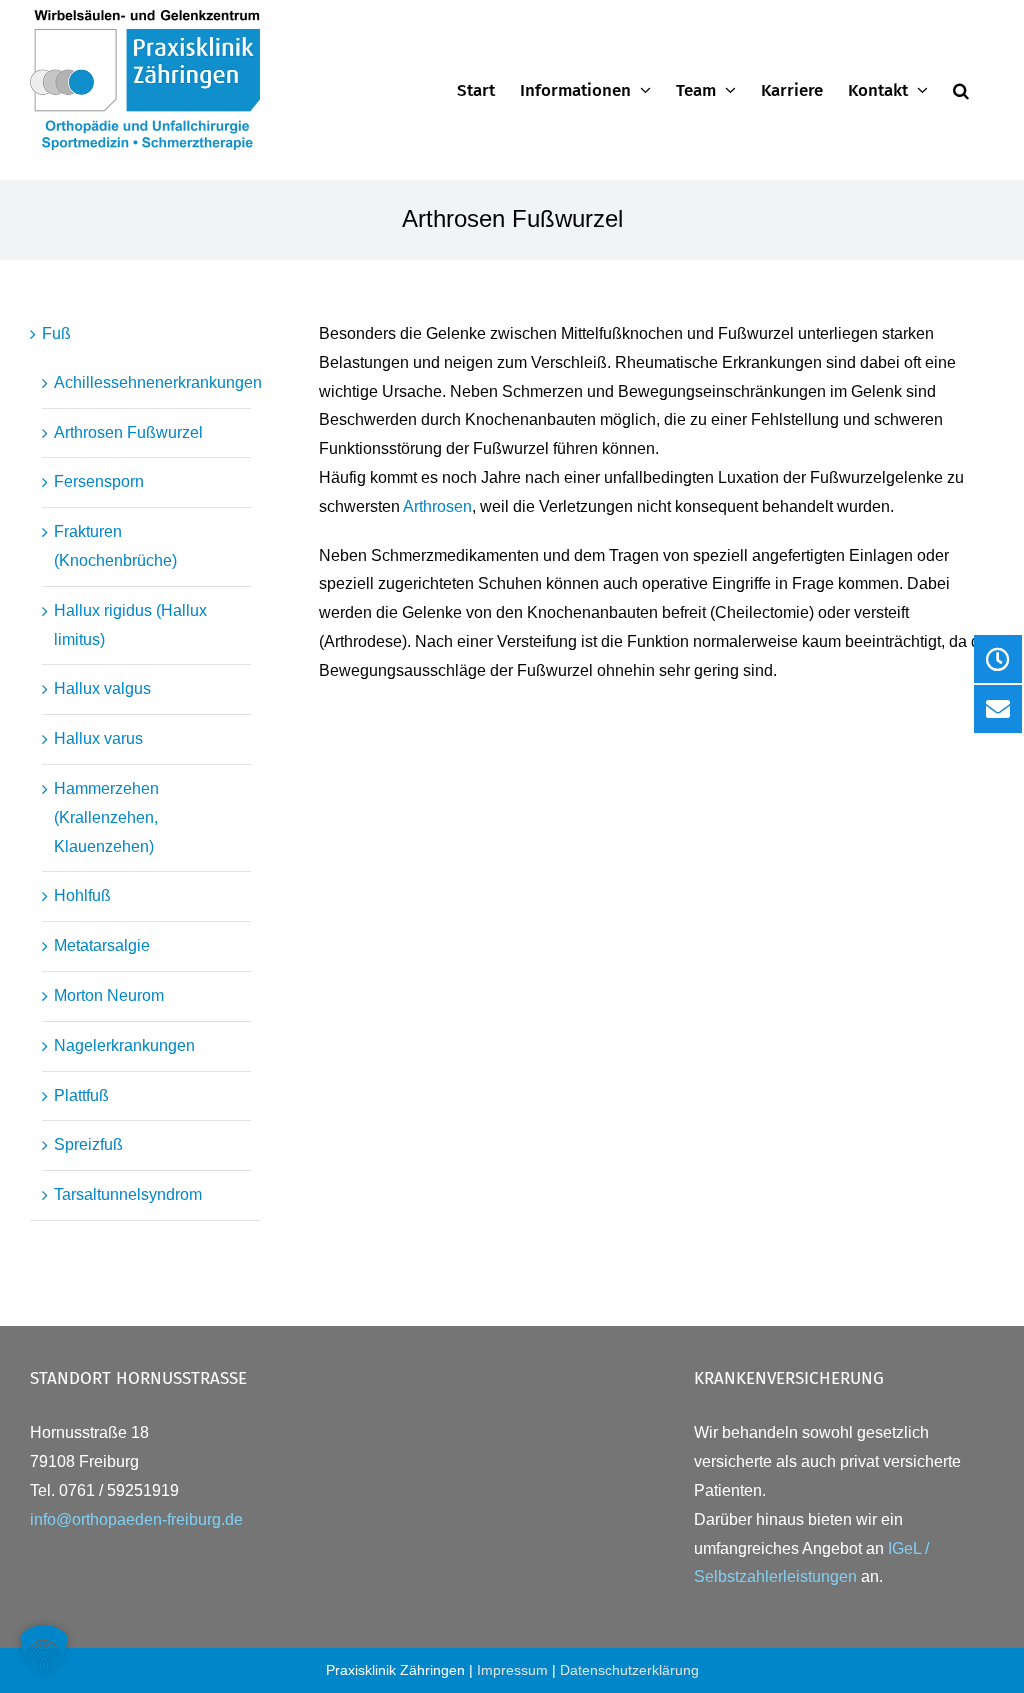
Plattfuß (81, 1095)
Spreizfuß (88, 1144)
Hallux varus (98, 738)
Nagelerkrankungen (124, 1045)
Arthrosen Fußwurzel (128, 432)
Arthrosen (437, 506)
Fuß (56, 333)
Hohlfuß (82, 895)
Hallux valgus (102, 688)
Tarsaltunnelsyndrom (128, 1194)
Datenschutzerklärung (629, 1670)
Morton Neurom (109, 995)
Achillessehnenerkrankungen (158, 382)
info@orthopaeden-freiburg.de (136, 1519)
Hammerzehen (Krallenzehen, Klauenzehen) (106, 817)
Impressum (512, 1670)
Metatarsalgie (102, 945)
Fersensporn (99, 481)
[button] (961, 90)
